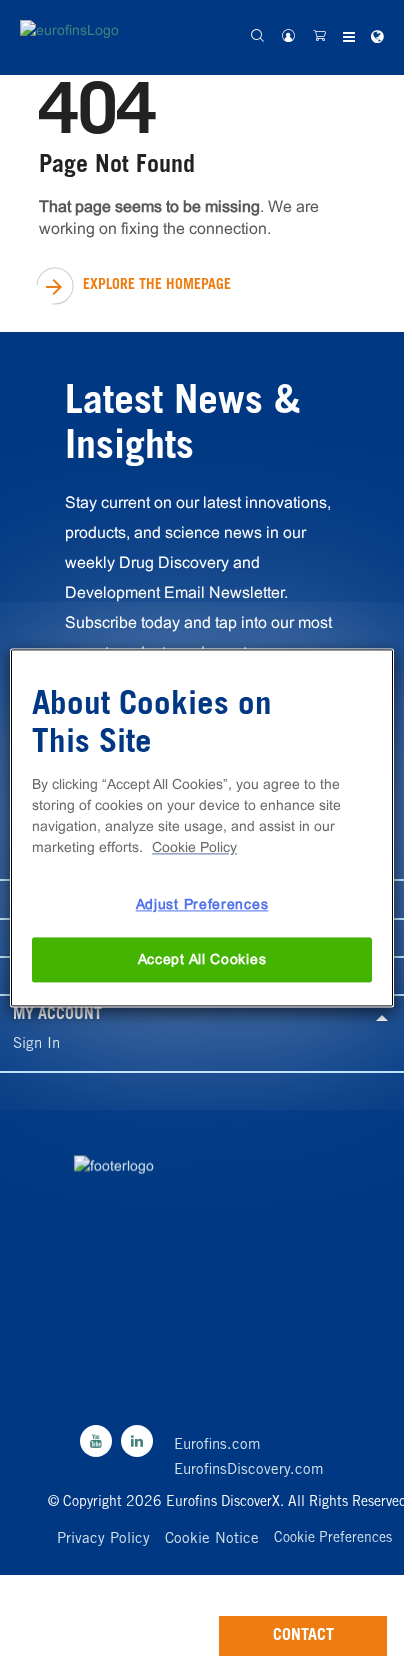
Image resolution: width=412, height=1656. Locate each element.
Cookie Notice (212, 1539)
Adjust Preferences (202, 904)
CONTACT (303, 1636)
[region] (202, 827)
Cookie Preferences (333, 1540)
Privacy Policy (103, 1539)
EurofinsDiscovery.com (249, 1470)
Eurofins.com (217, 1445)
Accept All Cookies (202, 959)
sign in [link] (36, 1044)
